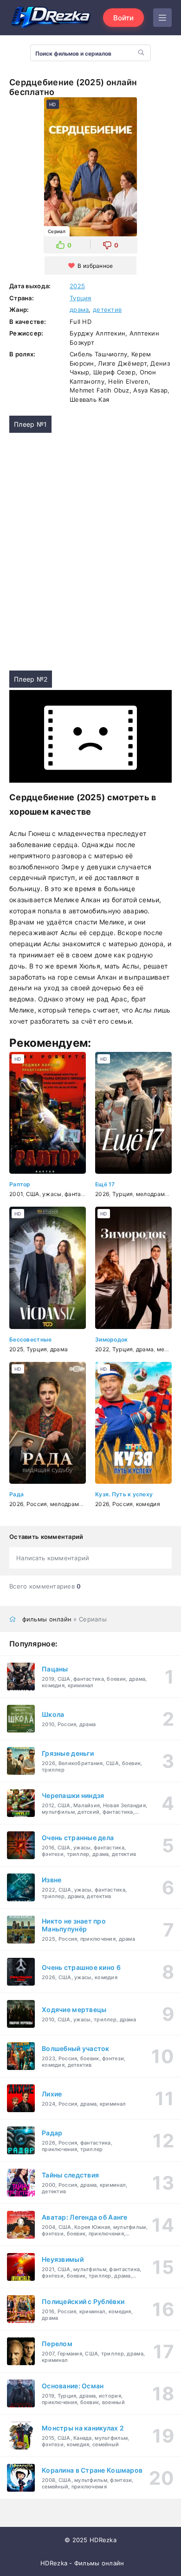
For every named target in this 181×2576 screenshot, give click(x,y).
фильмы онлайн (47, 1619)
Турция (81, 298)
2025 (77, 286)
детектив (107, 310)
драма (79, 310)
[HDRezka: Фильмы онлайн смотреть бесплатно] (51, 18)
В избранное (95, 266)
